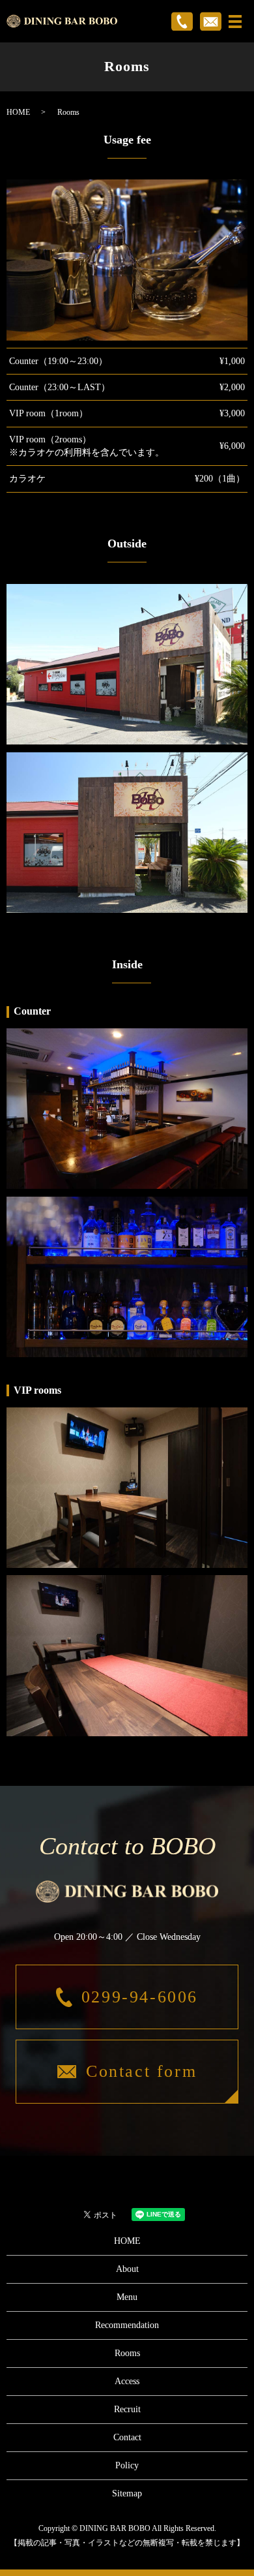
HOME (18, 112)
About (127, 2269)
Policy (127, 2465)
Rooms (127, 2353)
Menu (127, 2297)
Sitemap (127, 2493)
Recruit (127, 2409)
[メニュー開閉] (235, 22)
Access (127, 2381)
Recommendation (127, 2325)
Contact (127, 2437)
